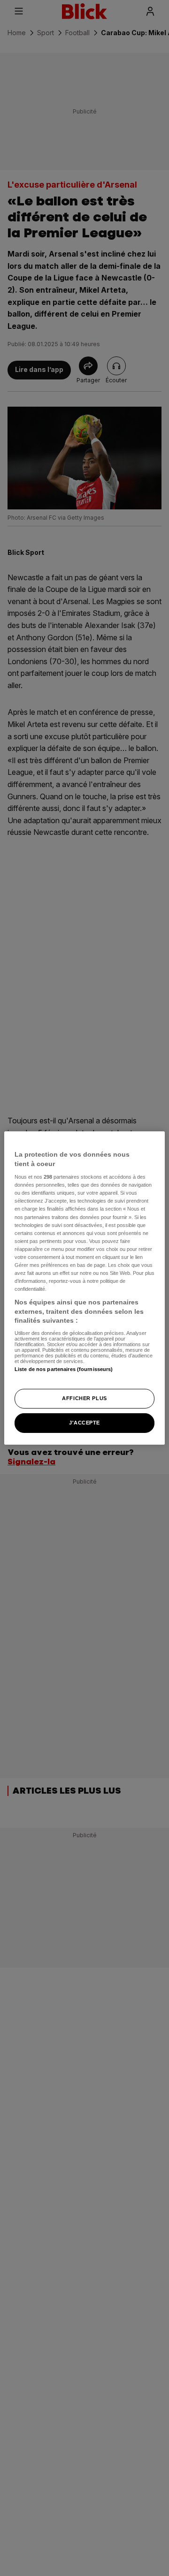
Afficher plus (84, 1398)
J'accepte (84, 1423)
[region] (84, 1288)
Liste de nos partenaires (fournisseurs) (64, 1369)
